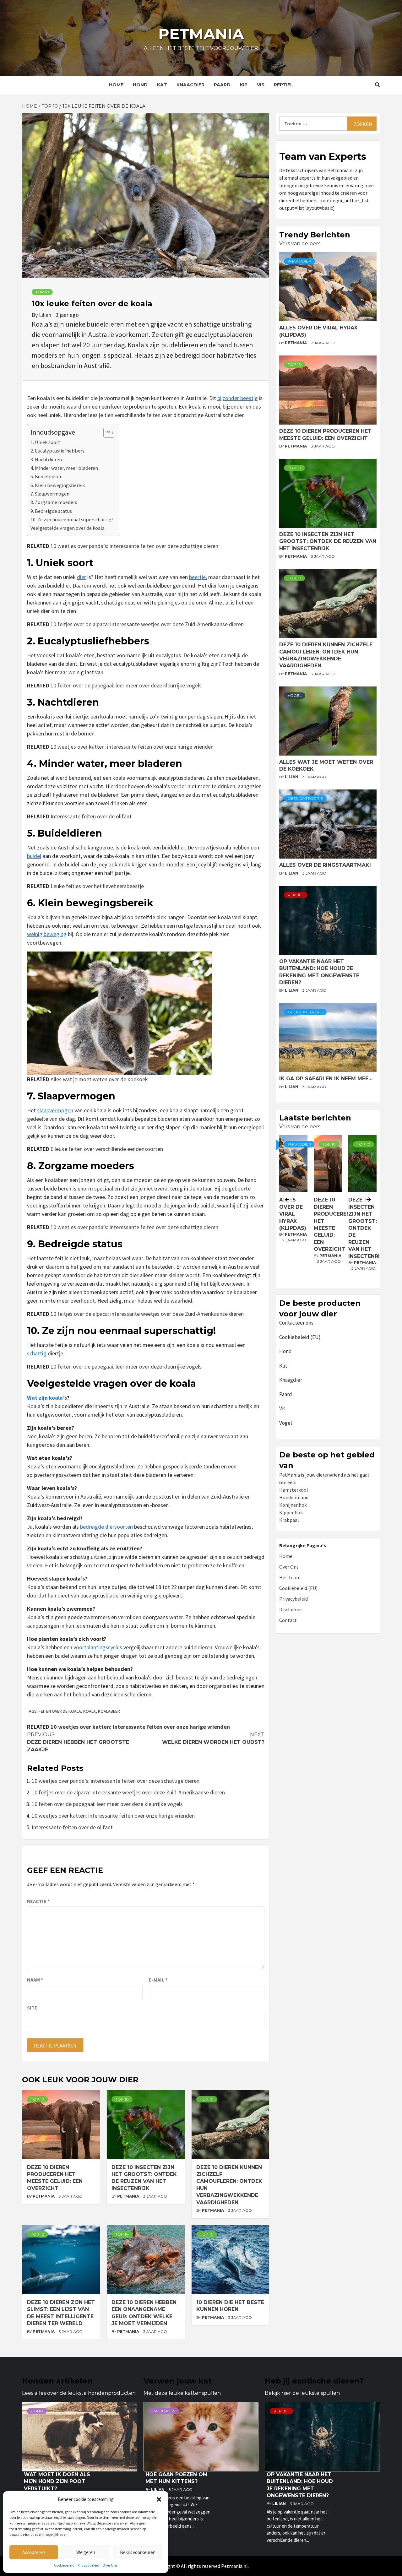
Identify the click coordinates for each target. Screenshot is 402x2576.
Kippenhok (291, 1512)
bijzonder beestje (237, 398)
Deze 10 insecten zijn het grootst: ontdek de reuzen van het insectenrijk (328, 541)
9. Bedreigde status (51, 511)
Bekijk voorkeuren (138, 2552)
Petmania (201, 34)
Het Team (290, 1577)
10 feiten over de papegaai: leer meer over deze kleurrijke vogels (126, 685)
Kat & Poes (164, 2411)
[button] (159, 2499)
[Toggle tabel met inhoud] (106, 433)
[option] (328, 1210)
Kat (162, 85)
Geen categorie (305, 798)
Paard (222, 85)
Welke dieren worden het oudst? (213, 1738)
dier (81, 577)
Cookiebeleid (64, 2565)
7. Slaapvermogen (50, 494)
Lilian (46, 315)
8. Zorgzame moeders (54, 502)
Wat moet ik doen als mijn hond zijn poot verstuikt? (57, 2481)
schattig (37, 1353)
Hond (140, 85)
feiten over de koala (60, 1711)
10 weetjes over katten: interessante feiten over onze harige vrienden (132, 747)
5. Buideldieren (46, 476)
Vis (261, 85)
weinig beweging (47, 934)
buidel (34, 856)
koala (90, 1711)
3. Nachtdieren (46, 459)
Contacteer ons (296, 1323)
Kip (244, 85)
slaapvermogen (55, 1110)
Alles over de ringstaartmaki (325, 865)
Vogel (295, 695)
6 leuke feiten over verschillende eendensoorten (107, 1149)
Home (116, 85)
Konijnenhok (293, 1505)
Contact (288, 1620)
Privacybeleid (88, 2565)
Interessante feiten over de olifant (91, 816)
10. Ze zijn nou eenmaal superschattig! (72, 519)
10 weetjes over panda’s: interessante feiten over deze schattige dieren (134, 546)
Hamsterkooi (293, 1490)
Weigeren (86, 2552)
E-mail (158, 1980)
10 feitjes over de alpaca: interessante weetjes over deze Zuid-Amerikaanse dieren (147, 624)
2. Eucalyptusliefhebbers (57, 451)
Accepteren (34, 2552)
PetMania (44, 2196)
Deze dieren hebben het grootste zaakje (78, 1742)
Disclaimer (291, 1609)
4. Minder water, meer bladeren (64, 468)
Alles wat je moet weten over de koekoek (99, 1079)
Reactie (38, 1901)
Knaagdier (190, 85)
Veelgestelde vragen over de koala (68, 528)
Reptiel (283, 85)
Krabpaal (289, 1520)
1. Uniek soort (45, 442)
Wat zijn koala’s (47, 1398)
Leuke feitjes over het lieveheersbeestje (97, 886)
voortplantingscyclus (98, 1647)
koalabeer (109, 1711)
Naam (35, 1980)
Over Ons (110, 2565)
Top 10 (42, 292)
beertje (197, 577)
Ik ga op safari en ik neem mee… (326, 1079)
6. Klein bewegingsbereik (58, 485)
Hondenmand (294, 1497)
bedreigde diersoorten (106, 1527)
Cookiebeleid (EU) (300, 1337)
